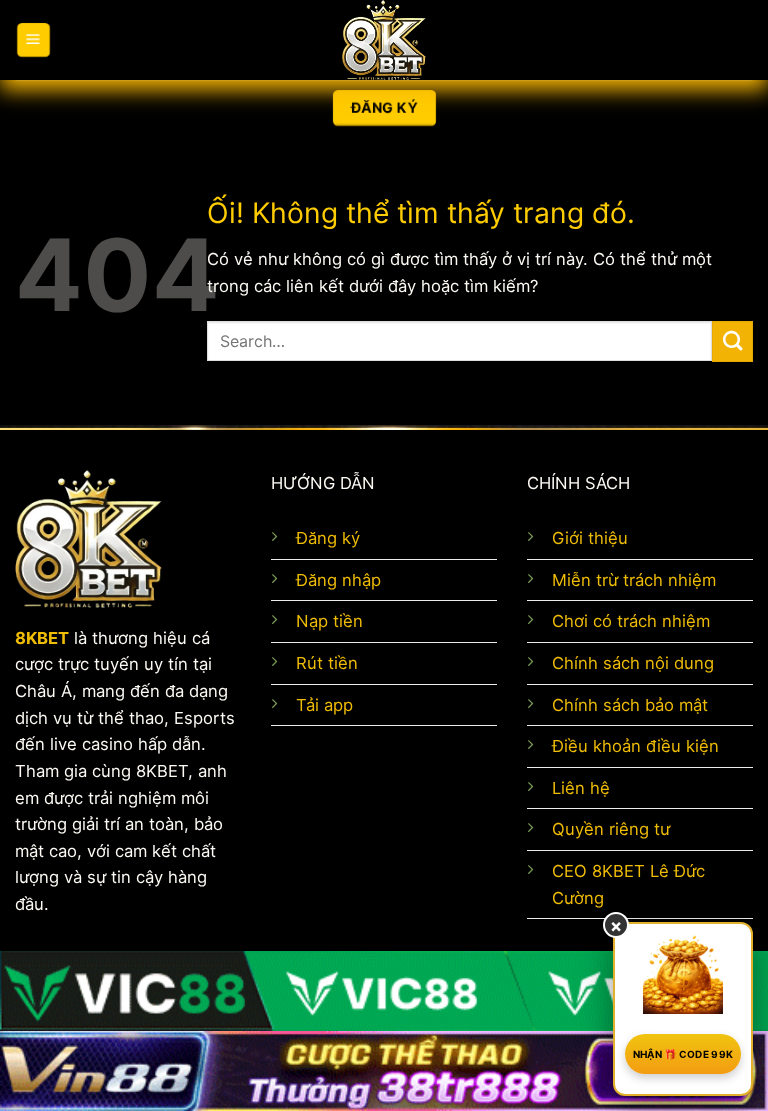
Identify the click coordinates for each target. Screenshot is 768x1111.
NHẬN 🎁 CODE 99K (683, 1054)
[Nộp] (732, 341)
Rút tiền (327, 663)
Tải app (324, 705)
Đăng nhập (338, 580)
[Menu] (33, 40)
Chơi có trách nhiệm (631, 621)
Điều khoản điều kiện (635, 746)
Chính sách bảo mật (630, 705)
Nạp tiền (329, 621)
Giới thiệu (590, 538)
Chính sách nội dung (633, 663)
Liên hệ (581, 788)
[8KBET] (384, 40)
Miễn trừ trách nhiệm (634, 580)
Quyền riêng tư (611, 829)
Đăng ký (328, 538)
